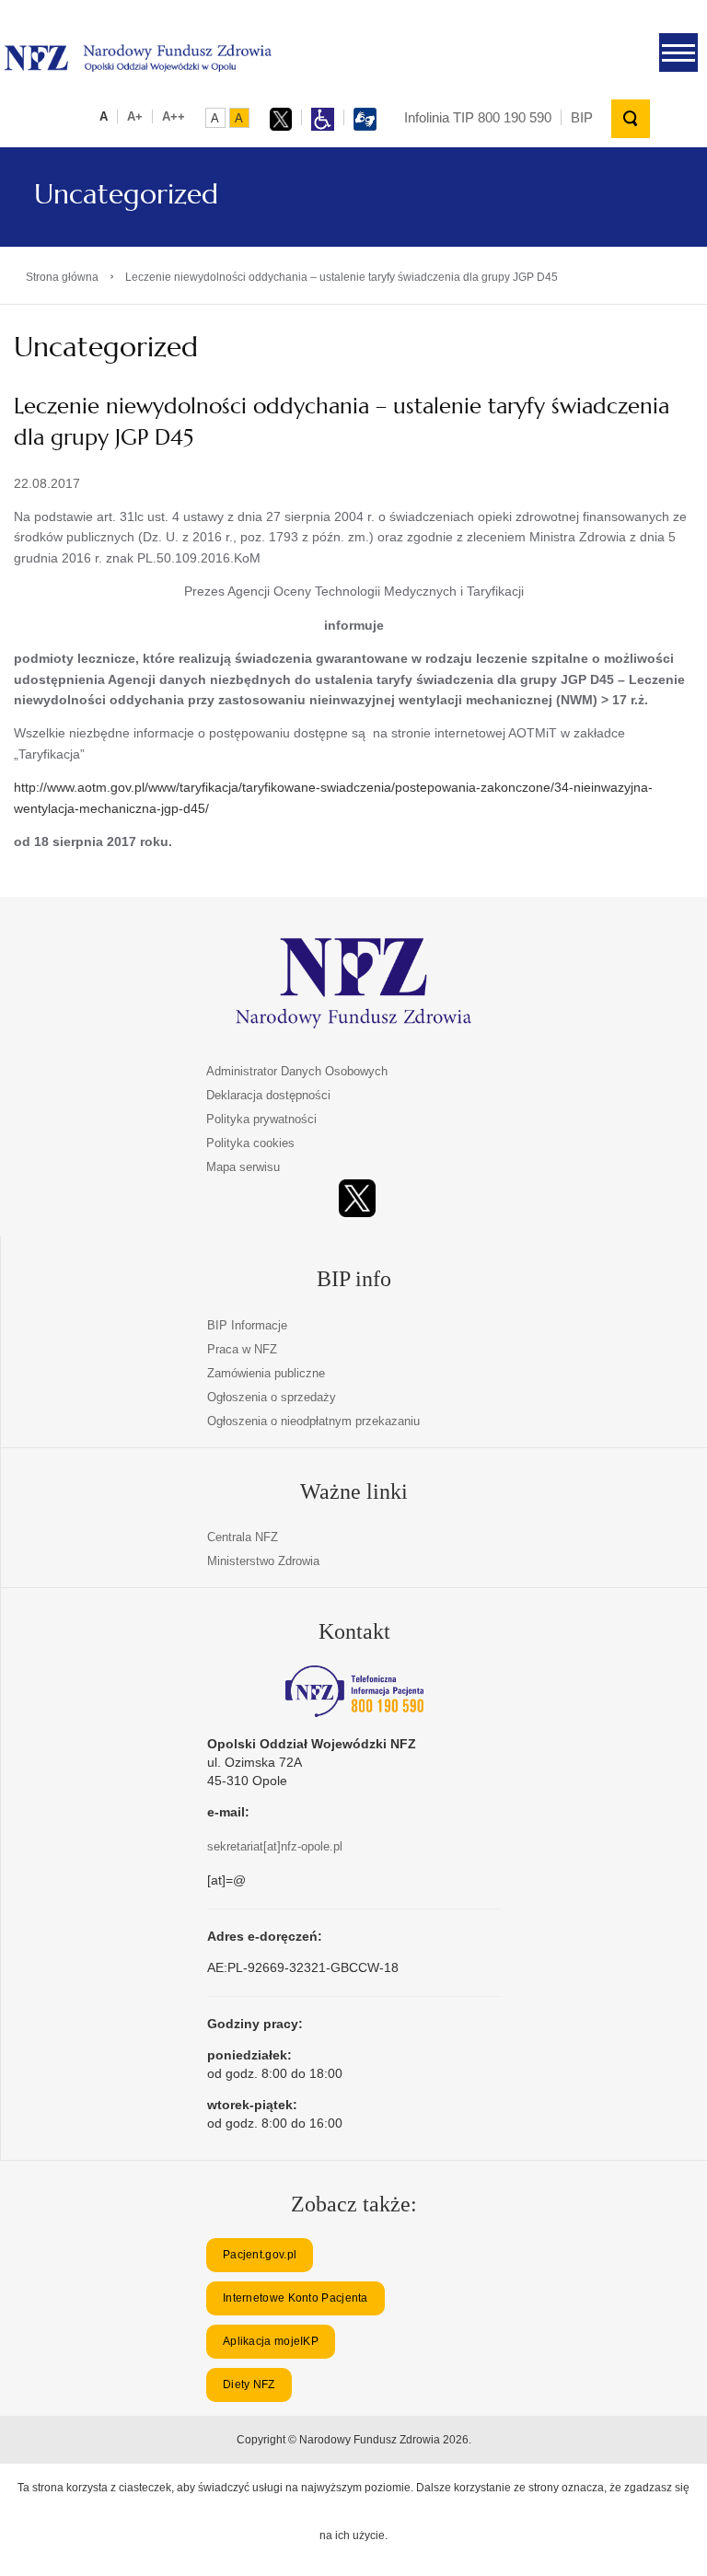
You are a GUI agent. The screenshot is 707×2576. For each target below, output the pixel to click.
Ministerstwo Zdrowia (263, 1561)
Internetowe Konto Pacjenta (296, 2298)
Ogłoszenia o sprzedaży (272, 1397)
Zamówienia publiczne (266, 1373)
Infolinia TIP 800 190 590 (478, 117)
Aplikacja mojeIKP (271, 2341)
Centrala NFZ (243, 1537)
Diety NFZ (249, 2385)
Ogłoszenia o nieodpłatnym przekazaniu (313, 1421)
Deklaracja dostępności (268, 1095)
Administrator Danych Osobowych (297, 1071)
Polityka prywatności (261, 1119)
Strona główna (62, 277)
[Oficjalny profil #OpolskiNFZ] (357, 1198)
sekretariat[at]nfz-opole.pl (275, 1846)
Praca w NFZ (242, 1349)
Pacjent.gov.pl (260, 2255)
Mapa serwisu (243, 1167)
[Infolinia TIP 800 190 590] (354, 1691)
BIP (582, 117)
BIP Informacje (247, 1325)
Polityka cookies (250, 1143)
